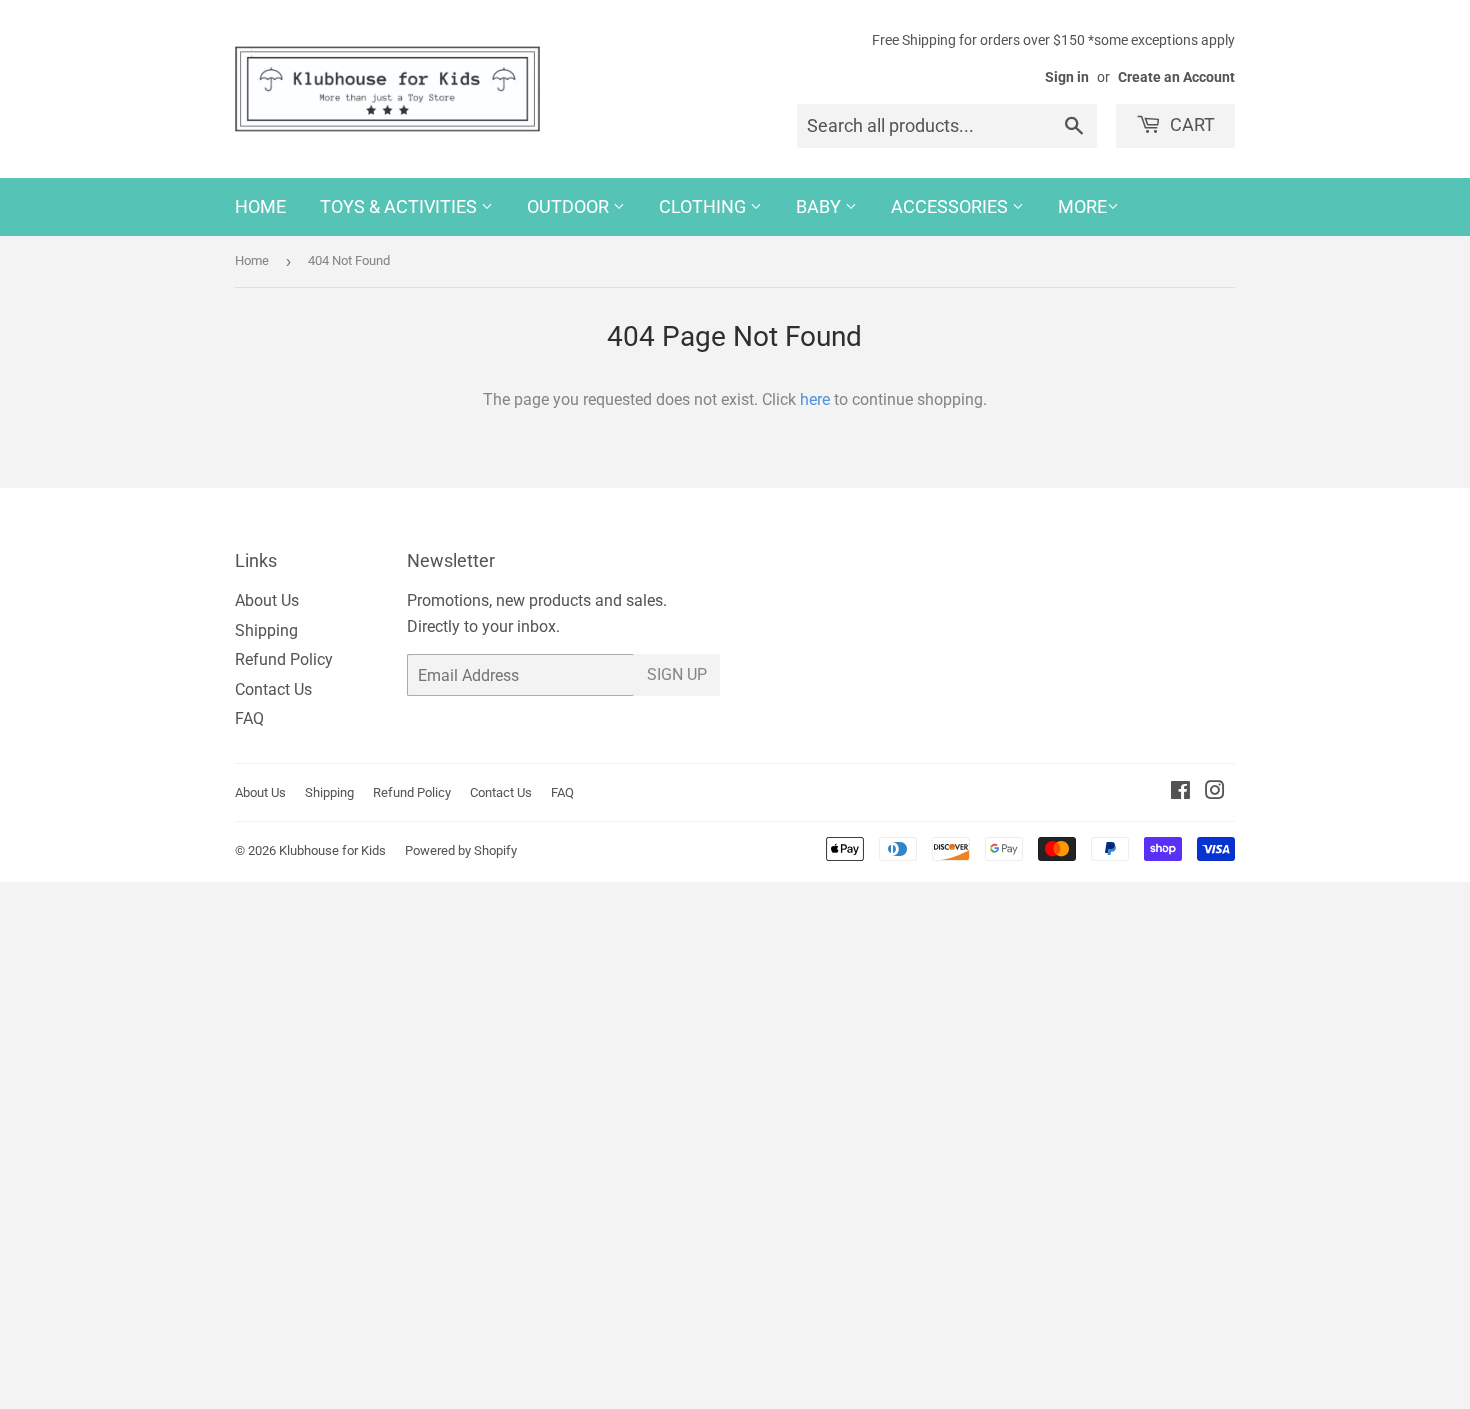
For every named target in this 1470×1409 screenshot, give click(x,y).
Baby (820, 206)
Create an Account (1176, 77)
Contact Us (273, 689)
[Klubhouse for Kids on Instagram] (1215, 792)
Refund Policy (284, 659)
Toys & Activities (400, 206)
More (1082, 206)
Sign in (1067, 77)
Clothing (704, 206)
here (815, 399)
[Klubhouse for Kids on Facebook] (1180, 792)
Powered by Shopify (461, 850)
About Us (267, 600)
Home (260, 206)
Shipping (266, 630)
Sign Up (677, 674)
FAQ (249, 718)
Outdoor (570, 206)
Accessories (951, 206)
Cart (1190, 124)
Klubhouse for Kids (332, 850)
